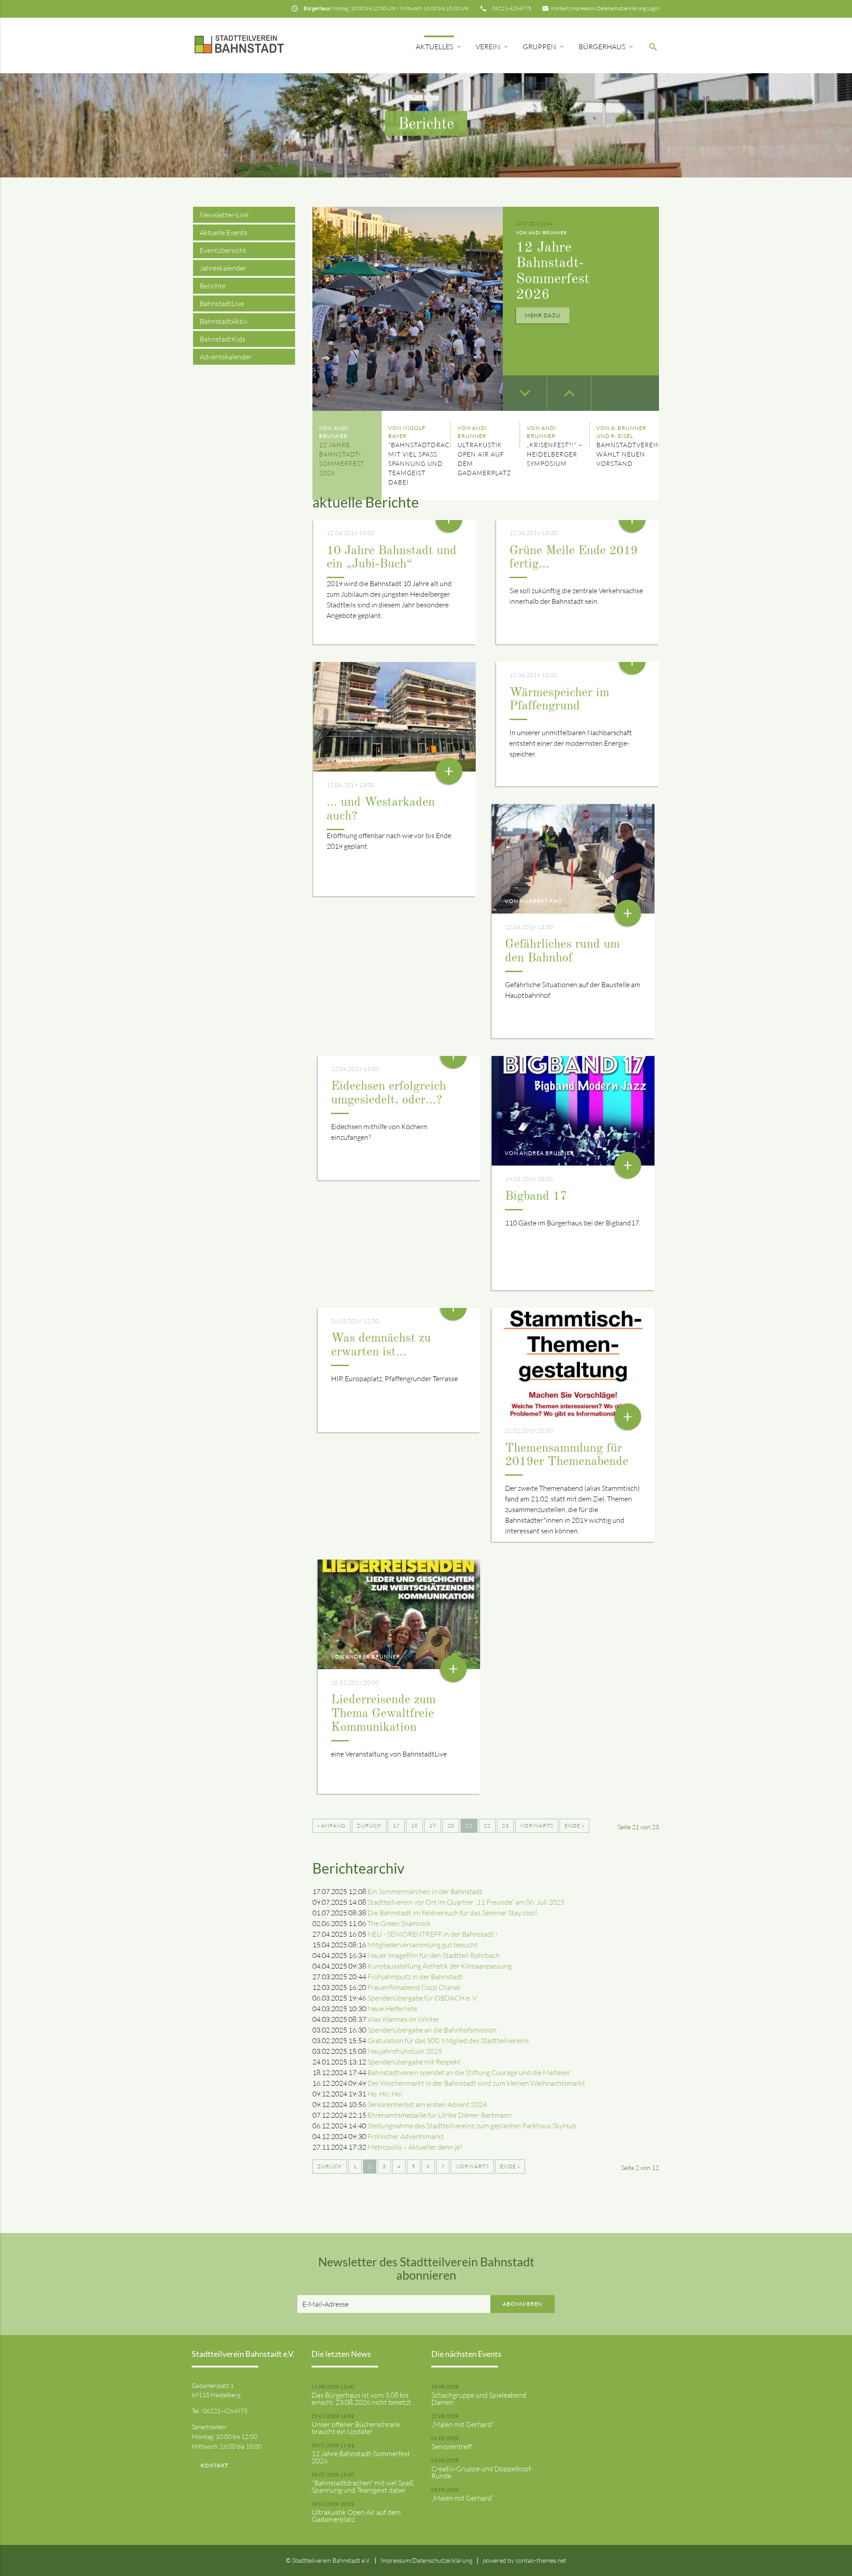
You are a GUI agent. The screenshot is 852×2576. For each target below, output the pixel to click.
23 (505, 1826)
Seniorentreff (452, 2446)
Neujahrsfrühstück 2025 (405, 2051)
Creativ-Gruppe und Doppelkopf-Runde (482, 2472)
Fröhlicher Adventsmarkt (406, 2136)
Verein (493, 47)
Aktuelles (439, 47)
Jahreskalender (223, 268)
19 (433, 1826)
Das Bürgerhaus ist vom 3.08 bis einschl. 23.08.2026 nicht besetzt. (362, 2399)
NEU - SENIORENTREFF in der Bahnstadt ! (432, 1934)
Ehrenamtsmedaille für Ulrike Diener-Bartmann (440, 2115)
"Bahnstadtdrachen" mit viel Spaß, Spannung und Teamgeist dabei (363, 2486)
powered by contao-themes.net (525, 2560)
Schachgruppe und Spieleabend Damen (479, 2399)
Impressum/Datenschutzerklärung (608, 8)
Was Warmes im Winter (403, 2019)
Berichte (213, 286)
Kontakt (560, 8)
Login (653, 8)
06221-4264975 (512, 8)
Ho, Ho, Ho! (385, 2094)
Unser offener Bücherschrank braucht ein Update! (356, 2428)
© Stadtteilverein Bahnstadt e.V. (328, 2560)
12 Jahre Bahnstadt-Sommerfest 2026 (361, 2457)
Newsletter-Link (224, 215)
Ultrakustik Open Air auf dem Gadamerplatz (356, 2516)
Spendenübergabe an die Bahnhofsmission (432, 2030)
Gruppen (544, 47)
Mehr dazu (543, 315)
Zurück (369, 1826)
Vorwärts (537, 1826)
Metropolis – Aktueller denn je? (415, 2147)
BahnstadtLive (222, 303)
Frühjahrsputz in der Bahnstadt (415, 1977)
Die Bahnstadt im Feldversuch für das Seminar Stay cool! (453, 1913)
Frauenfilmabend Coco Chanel (414, 1987)
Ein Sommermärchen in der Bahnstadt (425, 1891)
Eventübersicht (223, 250)
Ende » (574, 1826)
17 (396, 1826)
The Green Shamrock (399, 1923)
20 (451, 1826)
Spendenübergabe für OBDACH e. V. (422, 1998)
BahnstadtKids (223, 339)
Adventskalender (226, 357)
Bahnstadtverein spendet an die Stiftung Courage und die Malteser (469, 2072)
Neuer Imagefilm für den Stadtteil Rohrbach (434, 1955)
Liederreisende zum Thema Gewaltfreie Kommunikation (383, 1714)
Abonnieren (523, 2304)
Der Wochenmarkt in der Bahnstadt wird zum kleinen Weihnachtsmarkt (476, 2083)
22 (487, 1826)
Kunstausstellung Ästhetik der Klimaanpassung (440, 1966)
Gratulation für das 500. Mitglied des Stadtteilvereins (448, 2040)
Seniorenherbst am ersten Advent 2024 (427, 2104)
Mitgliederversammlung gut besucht (423, 1945)
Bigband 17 (536, 1197)
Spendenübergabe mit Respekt (414, 2062)
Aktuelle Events (223, 232)
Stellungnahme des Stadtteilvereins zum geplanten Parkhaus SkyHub (472, 2126)
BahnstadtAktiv (224, 321)
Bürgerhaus (607, 47)
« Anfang (331, 1826)
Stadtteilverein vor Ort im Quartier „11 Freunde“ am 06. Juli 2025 (466, 1902)
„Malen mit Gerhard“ (463, 2424)
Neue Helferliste (392, 2009)
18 (414, 1826)
